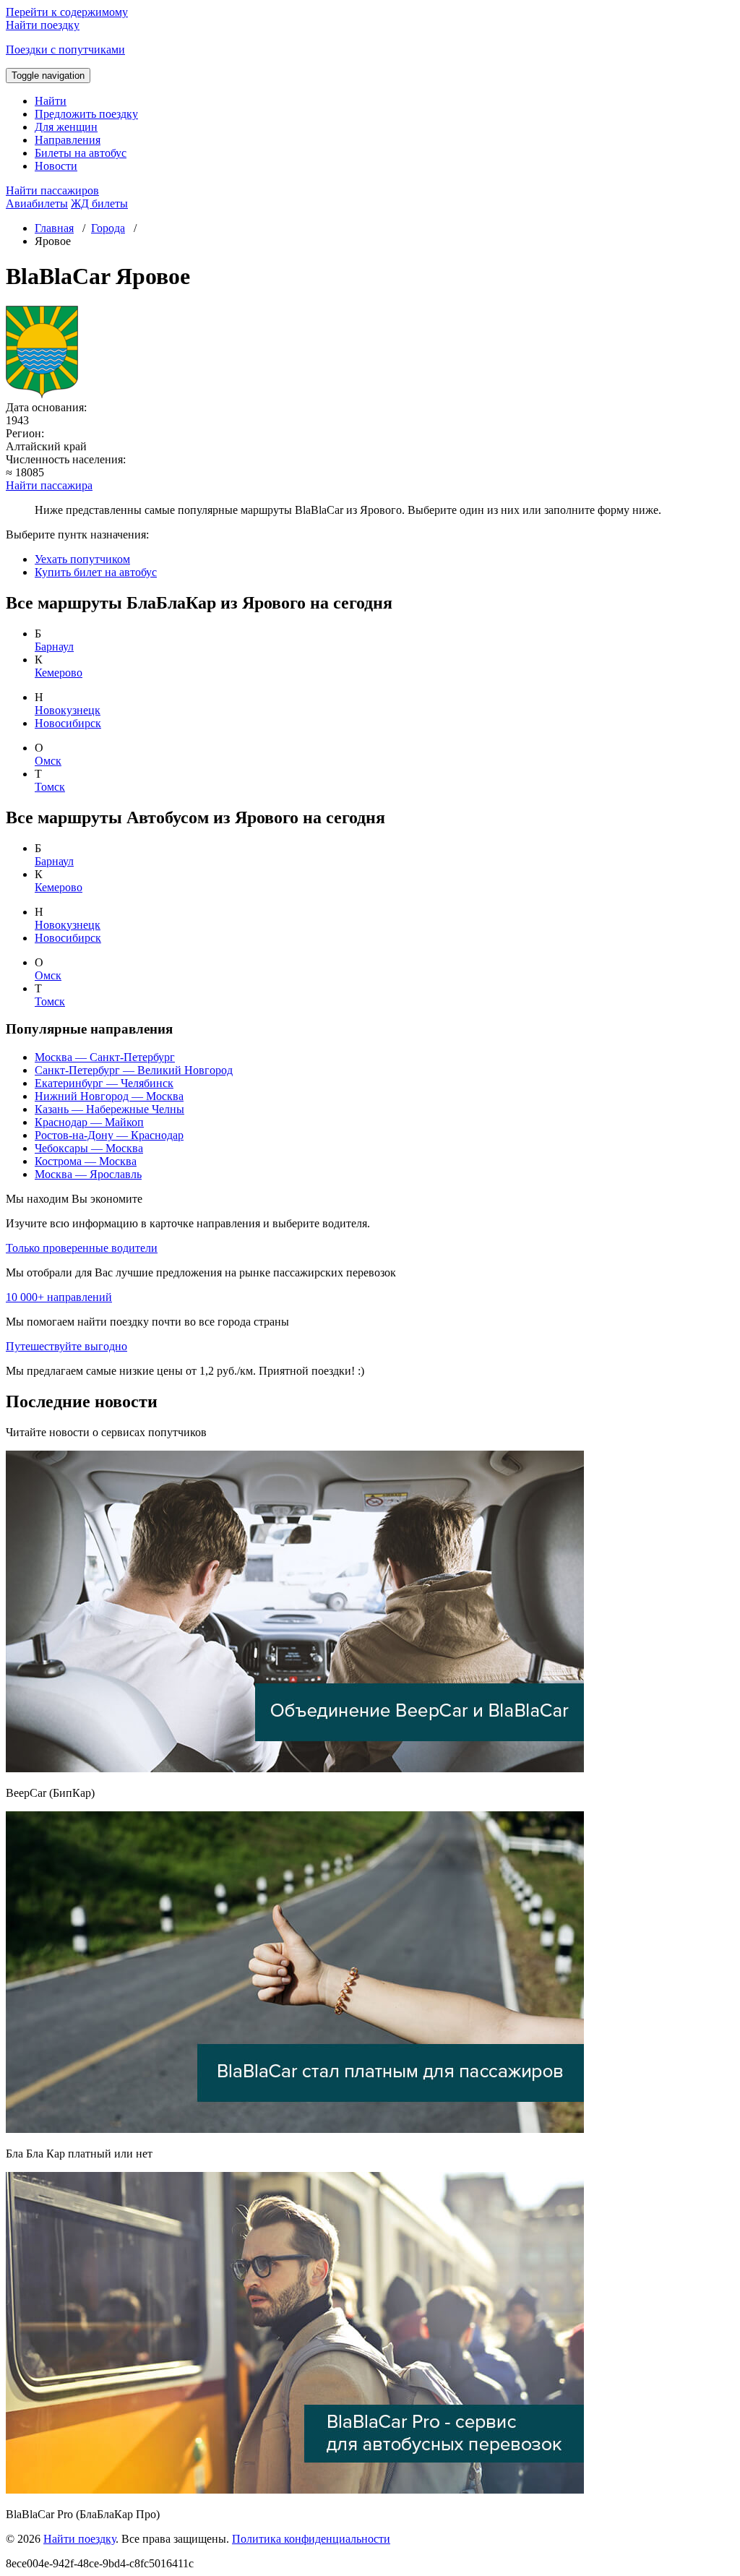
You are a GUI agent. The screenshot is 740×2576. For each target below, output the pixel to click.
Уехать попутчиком (82, 559)
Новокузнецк (68, 710)
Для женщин (66, 127)
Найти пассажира (49, 485)
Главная (54, 228)
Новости (56, 166)
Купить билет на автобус (96, 572)
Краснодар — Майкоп (89, 1122)
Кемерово (59, 673)
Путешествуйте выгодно (66, 1346)
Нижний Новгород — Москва (109, 1096)
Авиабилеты (37, 203)
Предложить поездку (86, 114)
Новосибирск (68, 723)
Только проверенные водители (82, 1248)
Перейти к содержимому (67, 12)
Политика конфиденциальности (311, 2539)
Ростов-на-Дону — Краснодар (109, 1135)
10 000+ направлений (59, 1297)
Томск (50, 787)
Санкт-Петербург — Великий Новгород (134, 1070)
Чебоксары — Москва (89, 1148)
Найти (51, 101)
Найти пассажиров (52, 190)
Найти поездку (79, 2539)
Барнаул (54, 647)
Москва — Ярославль (88, 1174)
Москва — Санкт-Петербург (105, 1057)
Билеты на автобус (81, 153)
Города (108, 228)
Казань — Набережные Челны (109, 1109)
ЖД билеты (99, 203)
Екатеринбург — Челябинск (104, 1083)
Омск (48, 761)
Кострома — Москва (86, 1161)
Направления (68, 140)
